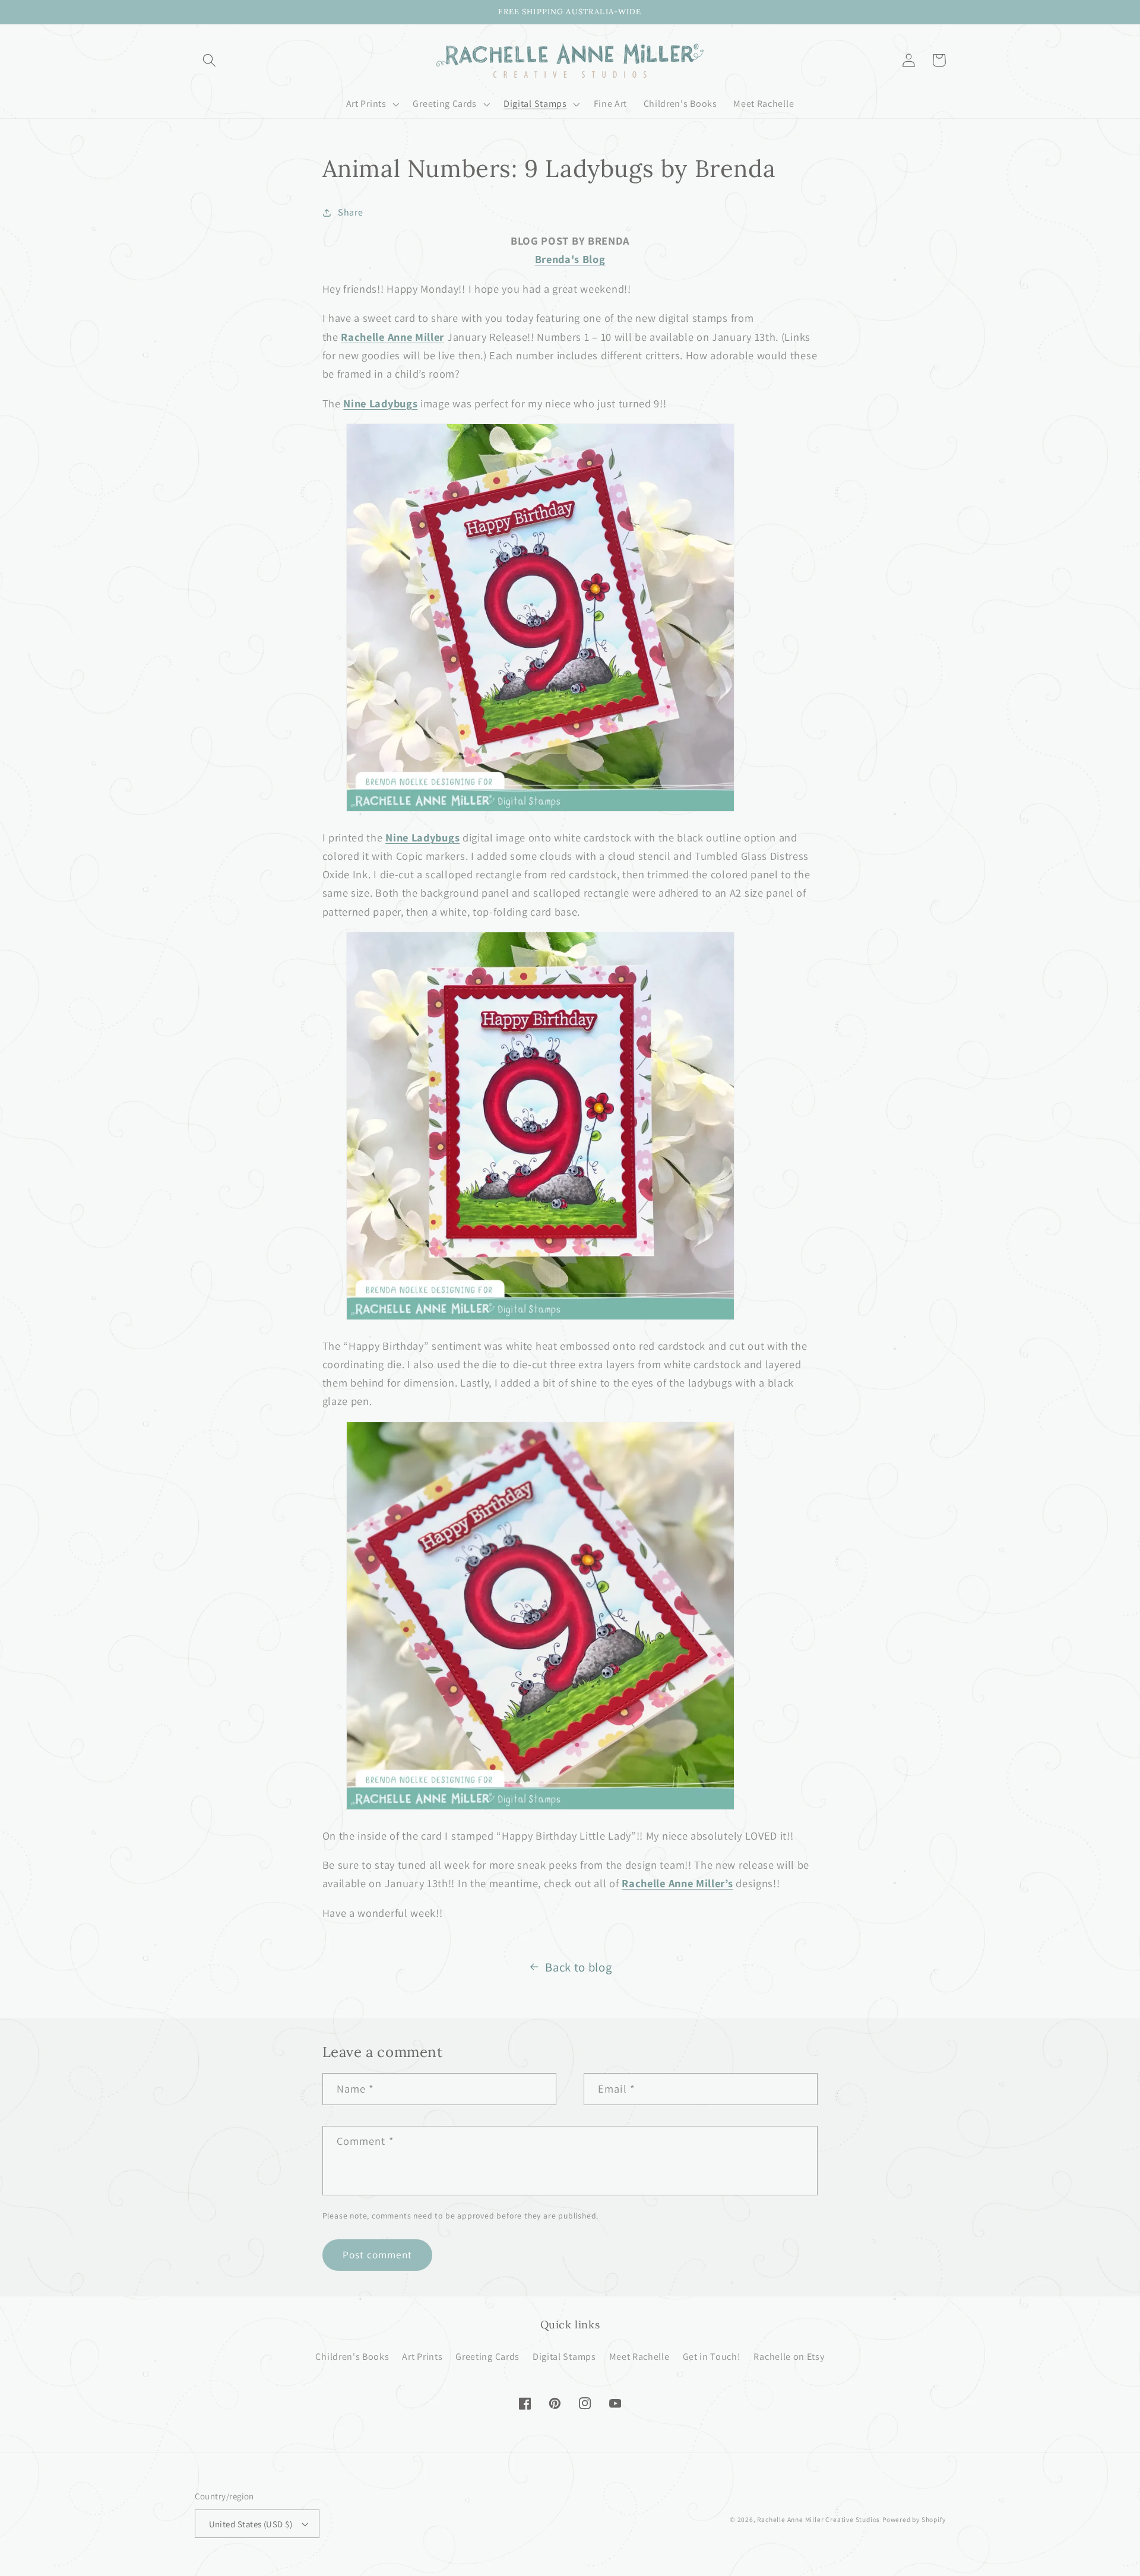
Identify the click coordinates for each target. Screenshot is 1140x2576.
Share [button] (350, 212)
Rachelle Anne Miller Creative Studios (818, 2519)
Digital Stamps (564, 2357)
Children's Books (352, 2357)
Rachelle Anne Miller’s (677, 1883)
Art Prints (422, 2357)
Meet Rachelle (639, 2357)
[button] (210, 60)
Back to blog (578, 1967)
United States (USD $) (251, 2524)
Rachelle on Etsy (789, 2357)
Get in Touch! (712, 2357)
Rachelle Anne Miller (392, 337)
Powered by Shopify (914, 2519)
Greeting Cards (487, 2357)
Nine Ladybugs (380, 403)
